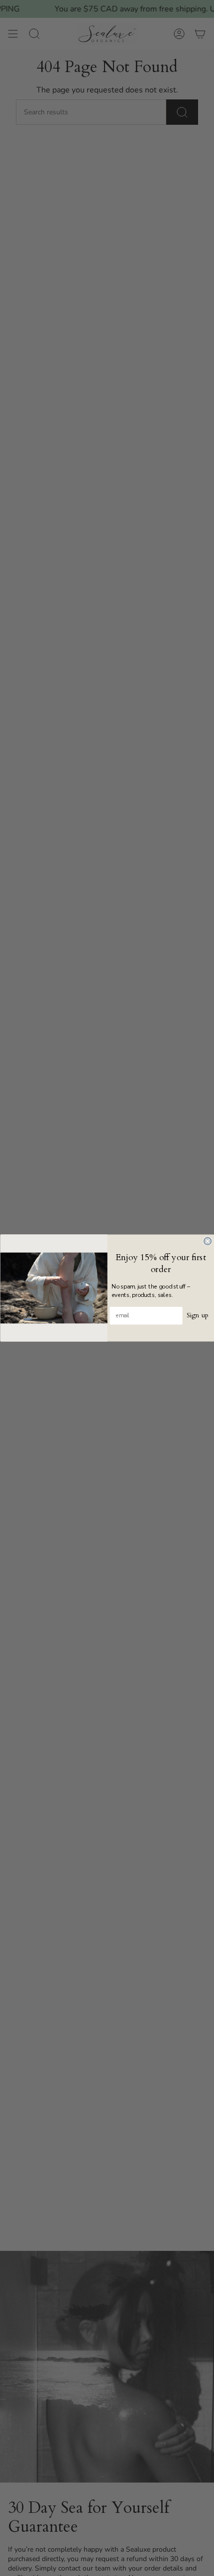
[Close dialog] (207, 1241)
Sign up (197, 1316)
